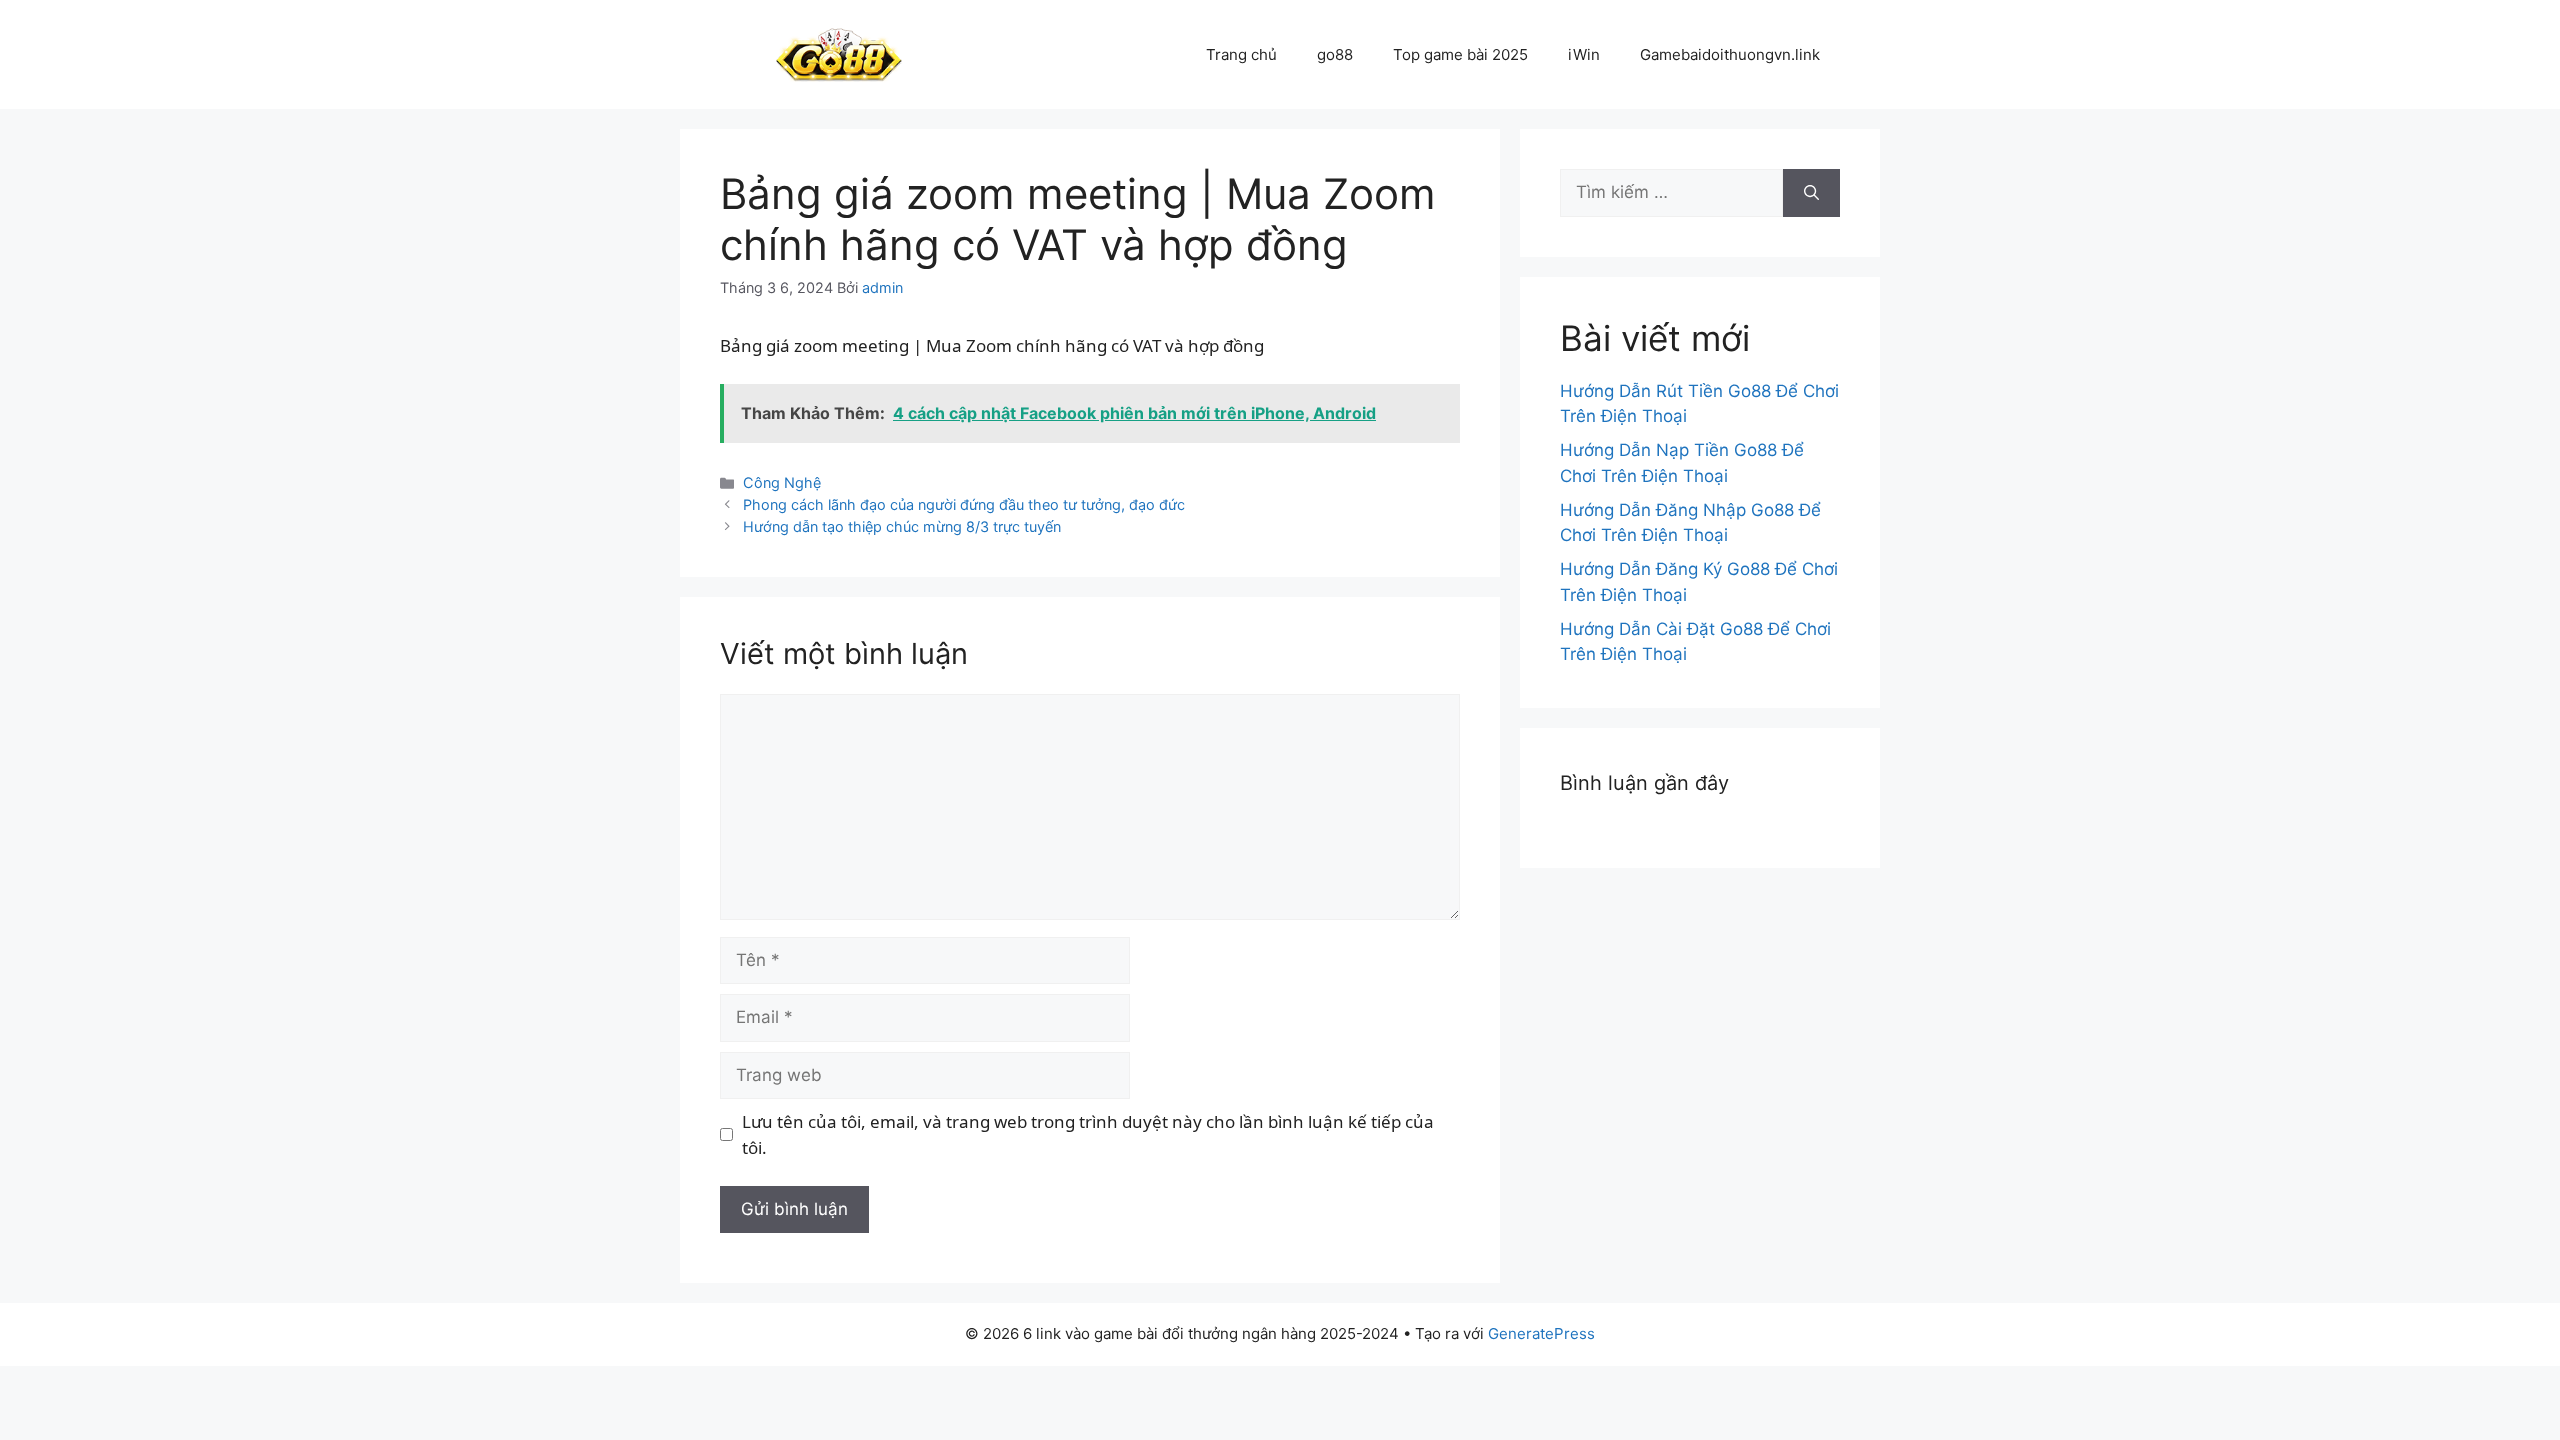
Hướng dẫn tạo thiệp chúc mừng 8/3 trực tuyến (902, 526)
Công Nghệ (782, 482)
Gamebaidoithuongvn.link (1730, 54)
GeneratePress (1541, 1333)
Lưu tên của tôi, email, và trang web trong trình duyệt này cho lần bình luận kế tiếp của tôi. (1088, 1134)
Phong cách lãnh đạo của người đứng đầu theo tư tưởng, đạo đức (964, 504)
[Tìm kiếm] (1811, 193)
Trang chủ (1241, 54)
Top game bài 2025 (1460, 54)
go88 (1335, 54)
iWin (1584, 54)
